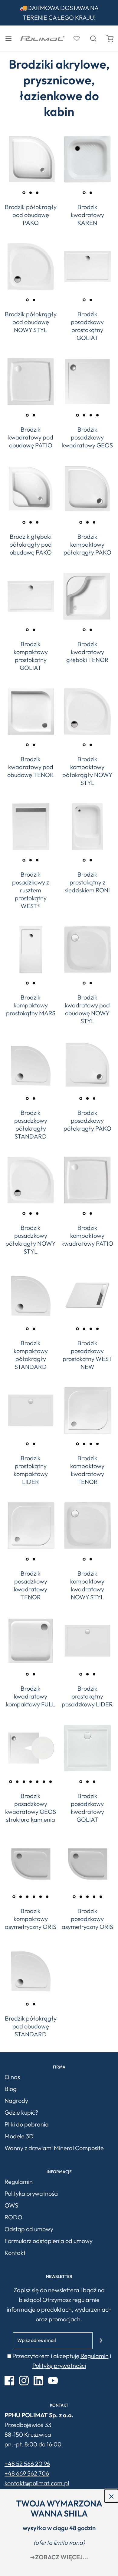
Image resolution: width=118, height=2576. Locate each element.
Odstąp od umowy (29, 2229)
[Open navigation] (8, 38)
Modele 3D (19, 2136)
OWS (11, 2205)
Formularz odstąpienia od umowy (49, 2241)
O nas (12, 2077)
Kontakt (15, 2253)
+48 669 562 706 (27, 2473)
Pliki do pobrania (27, 2124)
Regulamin (19, 2182)
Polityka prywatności (31, 2193)
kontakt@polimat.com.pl (37, 2483)
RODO (13, 2217)
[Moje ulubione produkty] (76, 38)
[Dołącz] (101, 2341)
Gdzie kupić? (21, 2112)
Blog (11, 2089)
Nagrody (16, 2101)
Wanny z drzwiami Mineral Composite (54, 2148)
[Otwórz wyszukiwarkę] (93, 38)
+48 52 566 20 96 (27, 2464)
